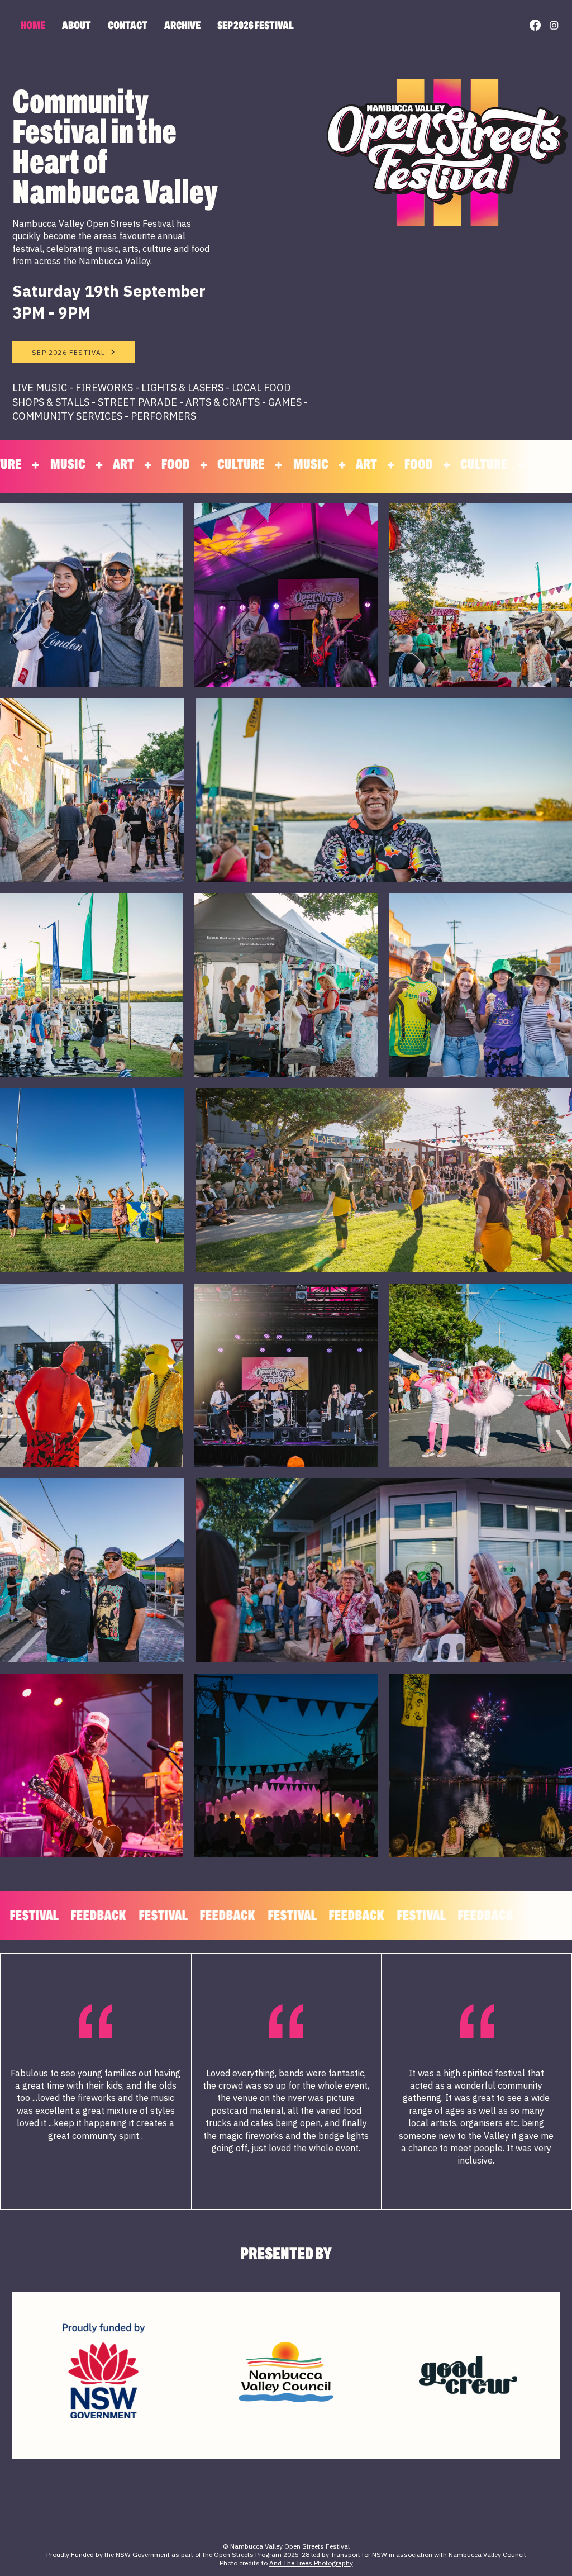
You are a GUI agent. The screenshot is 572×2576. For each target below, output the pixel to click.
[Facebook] (535, 25)
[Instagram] (554, 25)
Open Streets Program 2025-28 (261, 2554)
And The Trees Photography (311, 2563)
